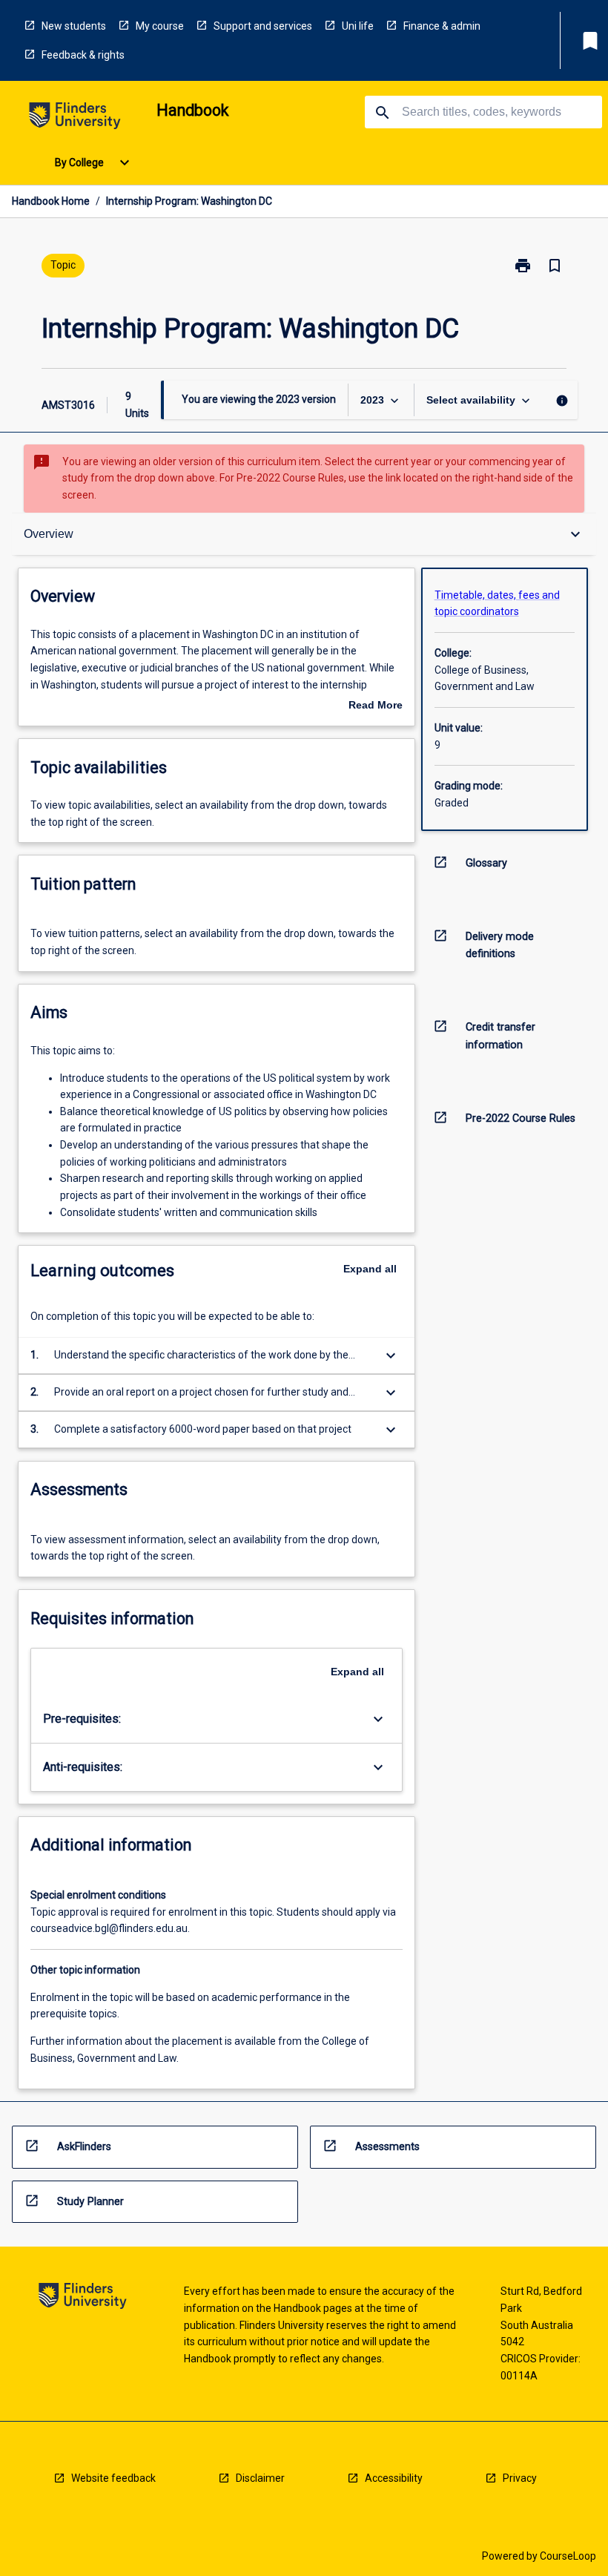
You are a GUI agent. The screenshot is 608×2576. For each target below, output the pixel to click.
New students (74, 26)
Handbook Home (51, 201)
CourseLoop (568, 2556)
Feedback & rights (83, 55)
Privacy (520, 2478)
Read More (376, 706)
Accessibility (394, 2478)
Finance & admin (442, 26)
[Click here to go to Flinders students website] (75, 118)
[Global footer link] (83, 2298)
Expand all (370, 1269)
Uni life (358, 26)
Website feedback (113, 2478)
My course (160, 26)
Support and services (263, 26)
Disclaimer (260, 2478)
